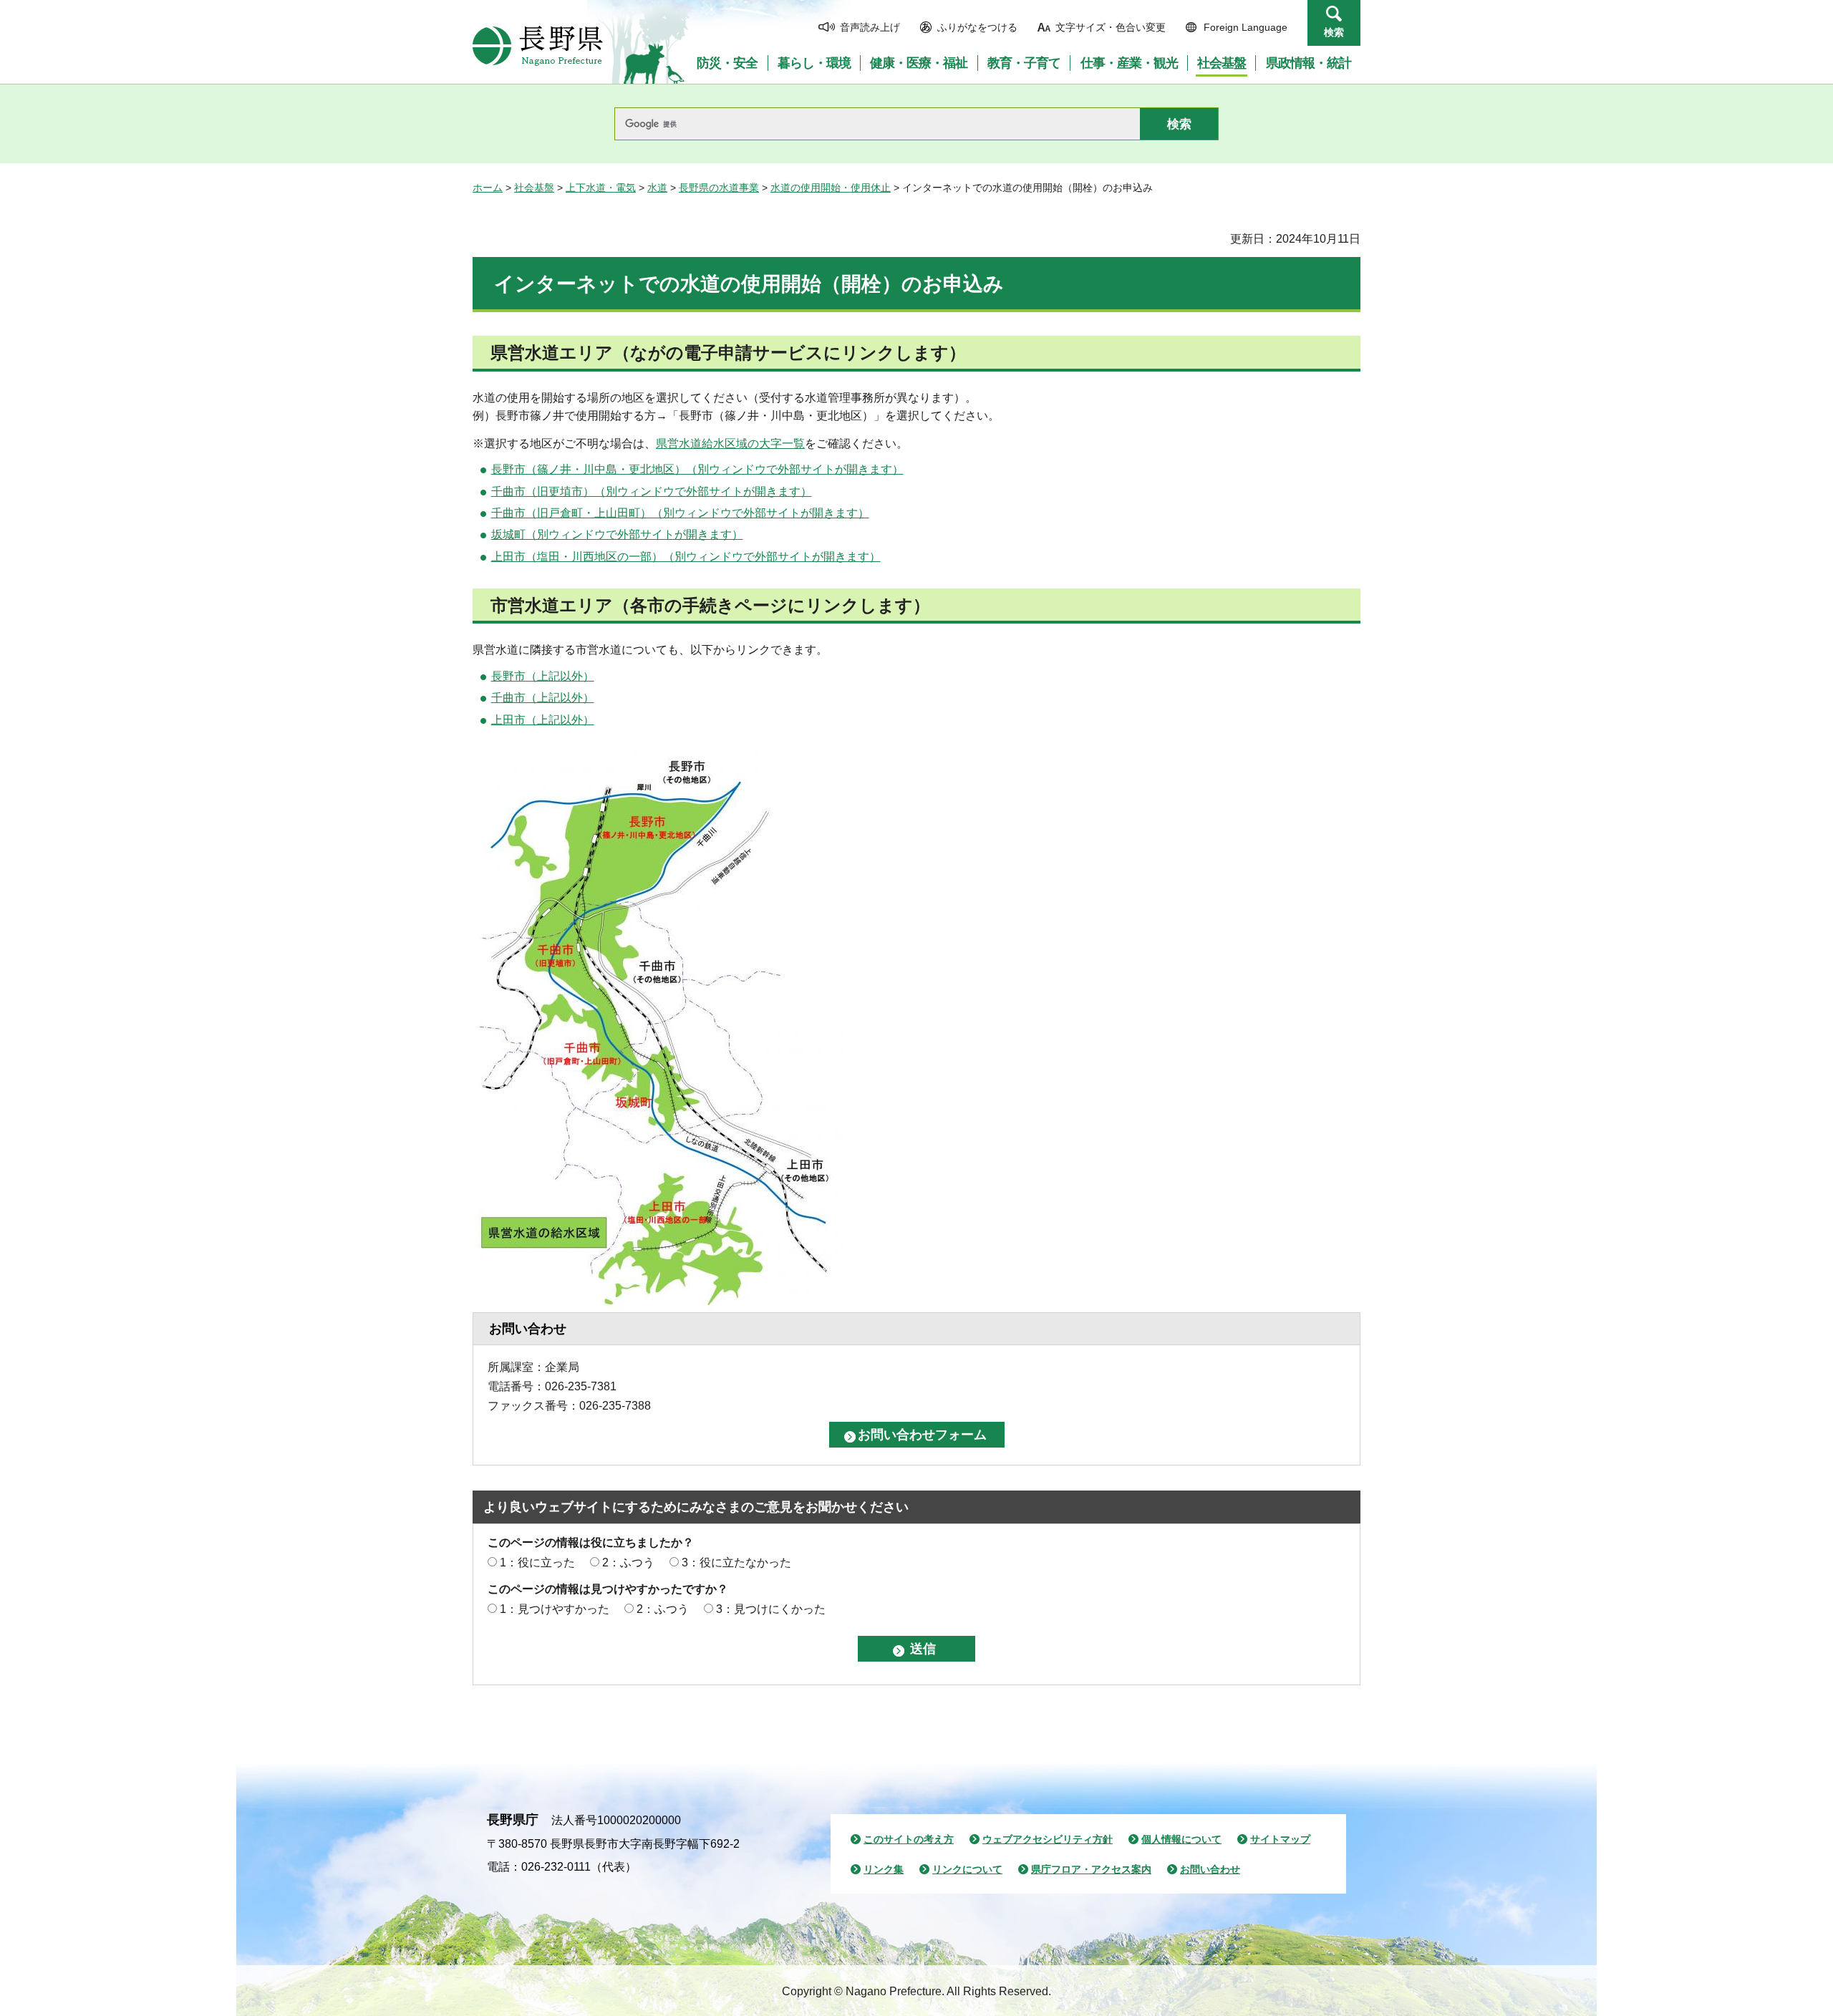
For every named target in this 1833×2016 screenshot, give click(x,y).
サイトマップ (1280, 1839)
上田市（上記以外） (543, 720)
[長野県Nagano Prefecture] (538, 46)
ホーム (488, 188)
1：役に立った (537, 1562)
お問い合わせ (1210, 1869)
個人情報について (1181, 1839)
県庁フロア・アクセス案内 (1091, 1869)
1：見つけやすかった (555, 1609)
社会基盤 (534, 188)
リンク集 (884, 1869)
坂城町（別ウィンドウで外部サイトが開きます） (617, 534)
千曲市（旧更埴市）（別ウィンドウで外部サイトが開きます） (652, 491)
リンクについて (967, 1869)
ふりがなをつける (977, 27)
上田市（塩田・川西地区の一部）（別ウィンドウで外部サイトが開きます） (686, 557)
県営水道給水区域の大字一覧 (730, 444)
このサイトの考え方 (909, 1839)
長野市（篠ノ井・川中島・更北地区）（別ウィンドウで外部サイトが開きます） (697, 469)
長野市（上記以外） (543, 676)
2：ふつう (628, 1562)
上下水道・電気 (601, 188)
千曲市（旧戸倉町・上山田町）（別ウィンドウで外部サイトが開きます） (680, 513)
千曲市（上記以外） (543, 698)
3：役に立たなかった (736, 1562)
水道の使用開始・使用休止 (831, 188)
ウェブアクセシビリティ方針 (1048, 1839)
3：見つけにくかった (771, 1609)
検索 (1334, 32)
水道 (657, 188)
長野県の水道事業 (719, 188)
